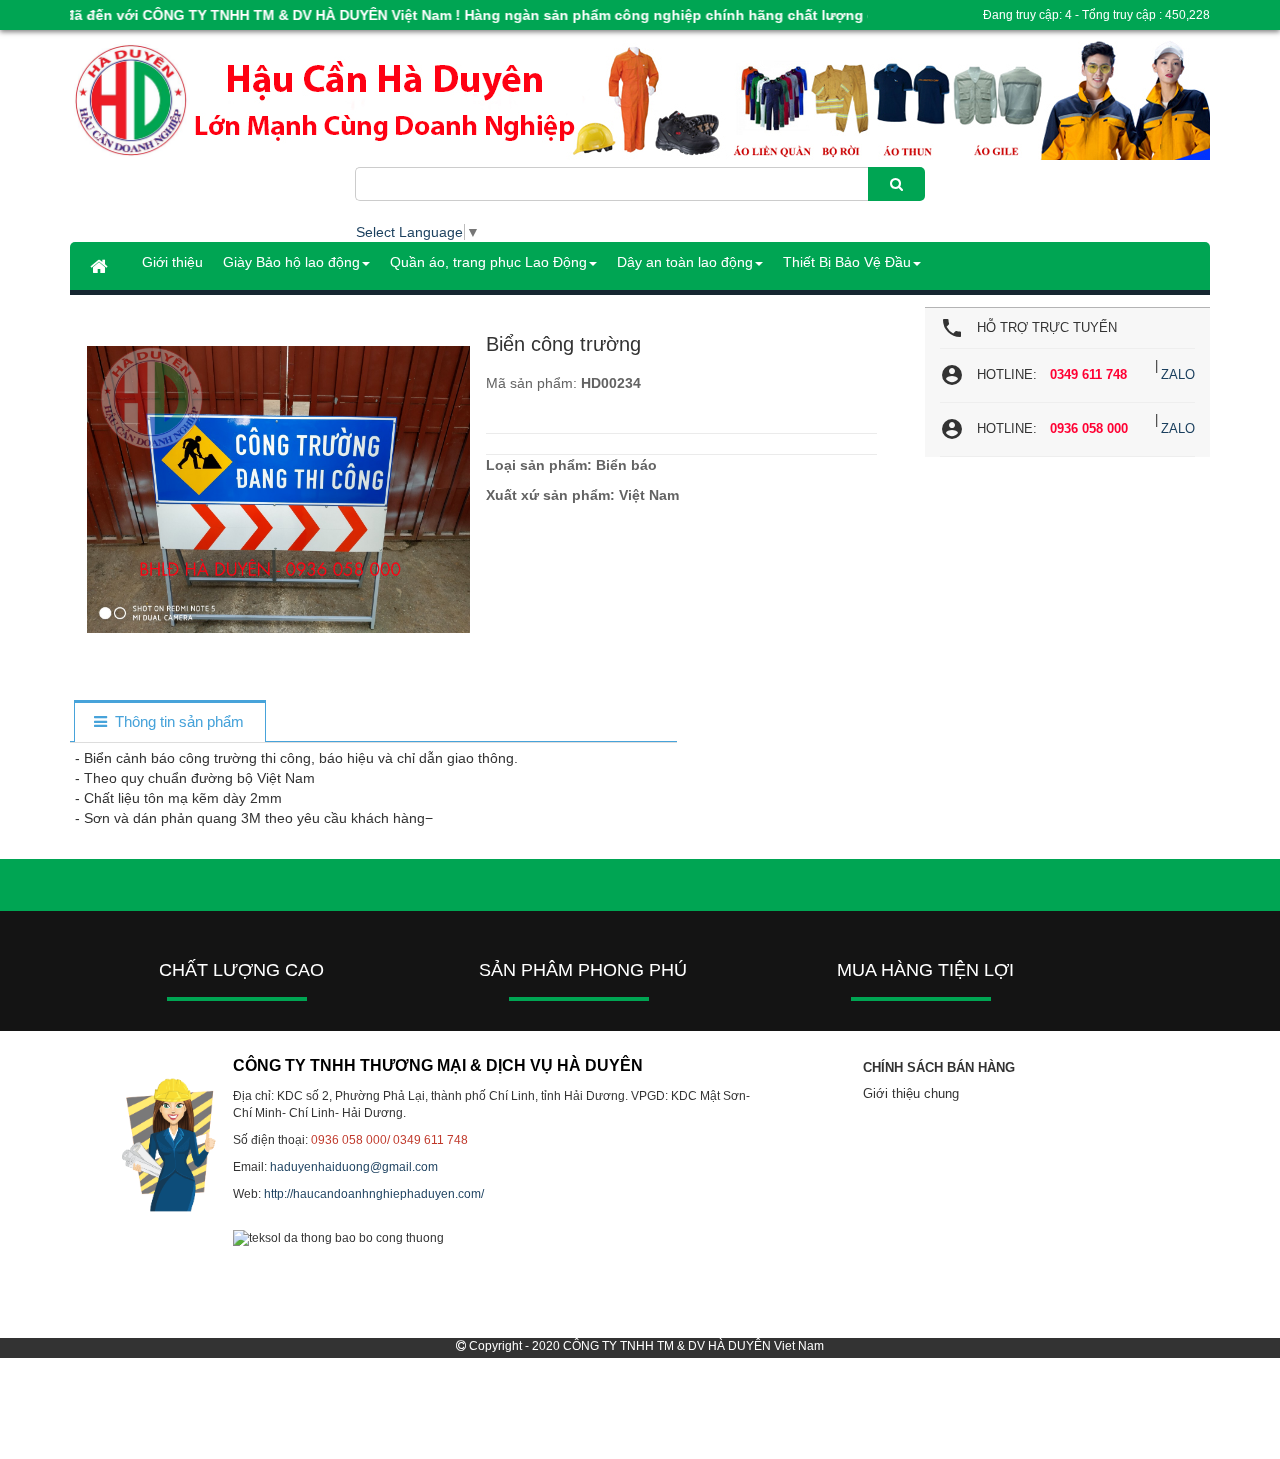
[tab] (169, 722)
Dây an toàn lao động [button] (685, 262)
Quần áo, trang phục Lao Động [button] (488, 262)
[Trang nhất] (101, 266)
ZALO (1178, 374)
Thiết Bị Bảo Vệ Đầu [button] (847, 262)
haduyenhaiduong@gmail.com (354, 1167)
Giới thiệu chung (911, 1093)
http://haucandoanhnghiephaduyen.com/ (374, 1194)
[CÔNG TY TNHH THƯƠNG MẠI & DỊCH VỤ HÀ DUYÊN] (212, 101)
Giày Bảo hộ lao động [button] (291, 262)
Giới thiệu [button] (172, 262)
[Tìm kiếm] (896, 184)
